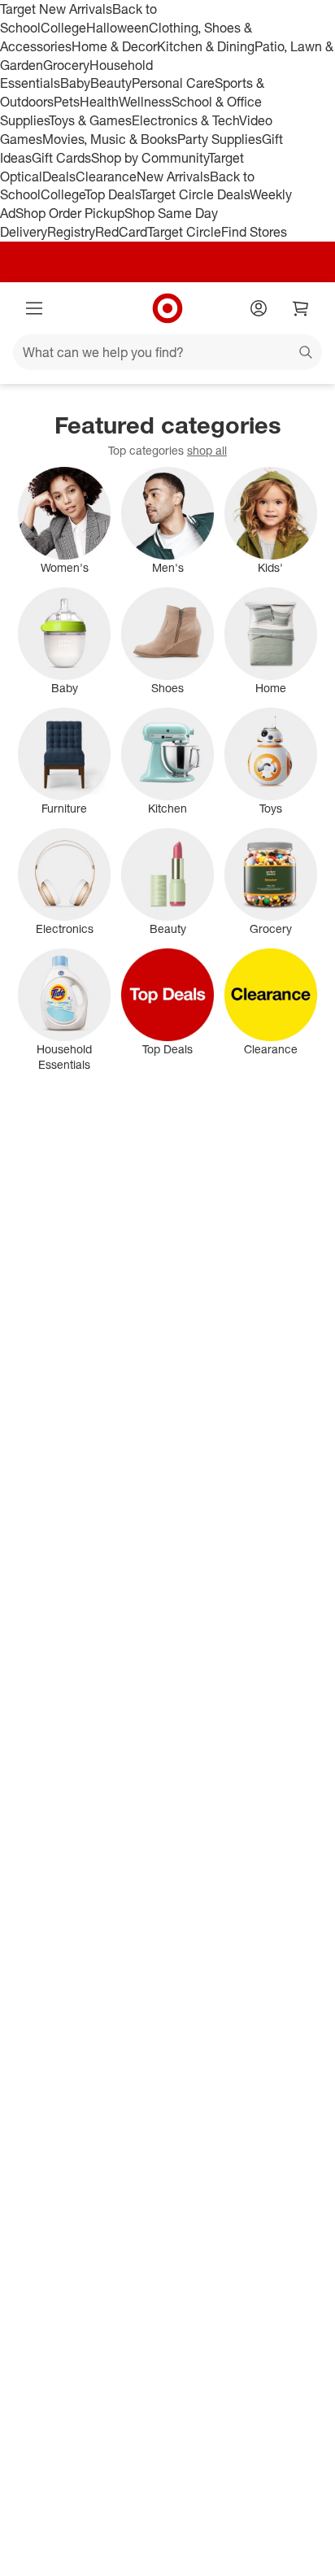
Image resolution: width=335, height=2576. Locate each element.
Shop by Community (150, 158)
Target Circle (184, 232)
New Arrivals (173, 177)
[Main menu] (34, 308)
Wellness (145, 102)
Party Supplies (220, 139)
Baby (75, 83)
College (63, 28)
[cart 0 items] (301, 308)
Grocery (66, 65)
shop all (207, 450)
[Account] (259, 308)
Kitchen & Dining (206, 46)
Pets (67, 102)
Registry (71, 232)
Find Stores (254, 232)
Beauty (111, 83)
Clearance (106, 177)
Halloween (117, 28)
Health (99, 102)
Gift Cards (61, 158)
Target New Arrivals (56, 9)
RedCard (121, 232)
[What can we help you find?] (167, 352)
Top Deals (112, 194)
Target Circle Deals (195, 194)
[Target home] (167, 308)
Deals (59, 177)
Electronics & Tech (185, 120)
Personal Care (173, 83)
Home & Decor (114, 46)
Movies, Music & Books (110, 139)
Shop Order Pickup (70, 213)
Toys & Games (90, 120)
